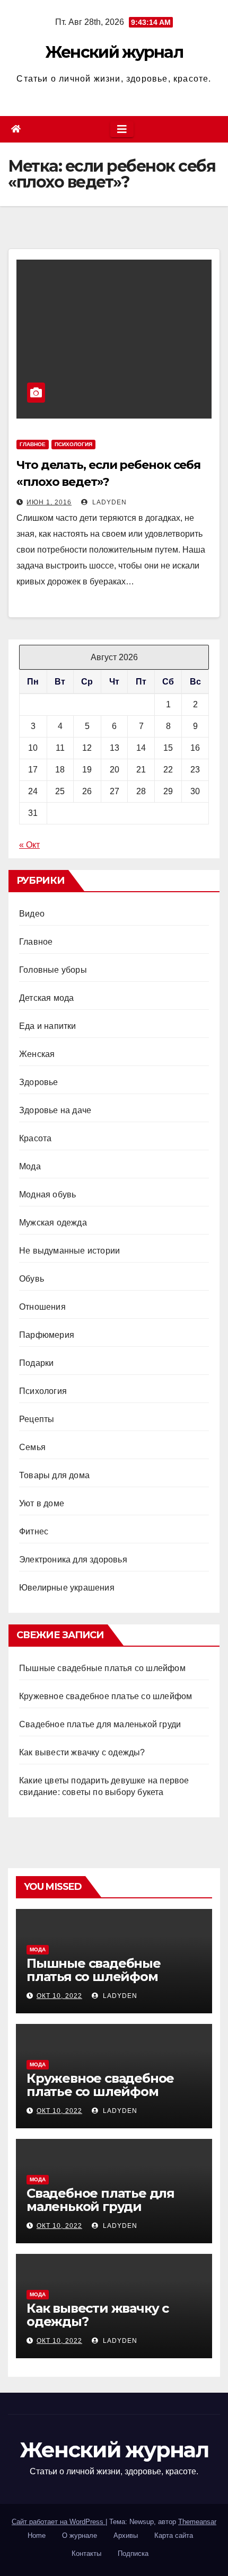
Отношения (42, 1307)
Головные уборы (53, 970)
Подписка (133, 2553)
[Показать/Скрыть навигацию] (122, 129)
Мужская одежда (53, 1223)
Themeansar (197, 2522)
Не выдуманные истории (69, 1251)
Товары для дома (54, 1475)
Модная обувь (47, 1194)
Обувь (32, 1279)
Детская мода (46, 998)
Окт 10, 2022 (59, 1996)
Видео (32, 914)
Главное (33, 444)
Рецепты (37, 1419)
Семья (32, 1447)
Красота (35, 1138)
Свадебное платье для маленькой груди (100, 1724)
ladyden (108, 502)
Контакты (86, 2553)
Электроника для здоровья (73, 1560)
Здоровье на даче (55, 1110)
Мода (30, 1166)
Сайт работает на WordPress (59, 2522)
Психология (73, 444)
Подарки (36, 1363)
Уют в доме (42, 1503)
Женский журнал (114, 52)
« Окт (29, 845)
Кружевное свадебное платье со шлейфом (106, 1696)
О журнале (80, 2535)
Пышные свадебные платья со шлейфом (102, 1668)
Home (37, 2535)
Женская (37, 1054)
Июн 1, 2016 (49, 502)
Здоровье (39, 1082)
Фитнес (34, 1531)
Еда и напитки (48, 1026)
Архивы (126, 2535)
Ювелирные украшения (67, 1588)
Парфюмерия (47, 1335)
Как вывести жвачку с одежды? (82, 1752)
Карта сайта (174, 2535)
